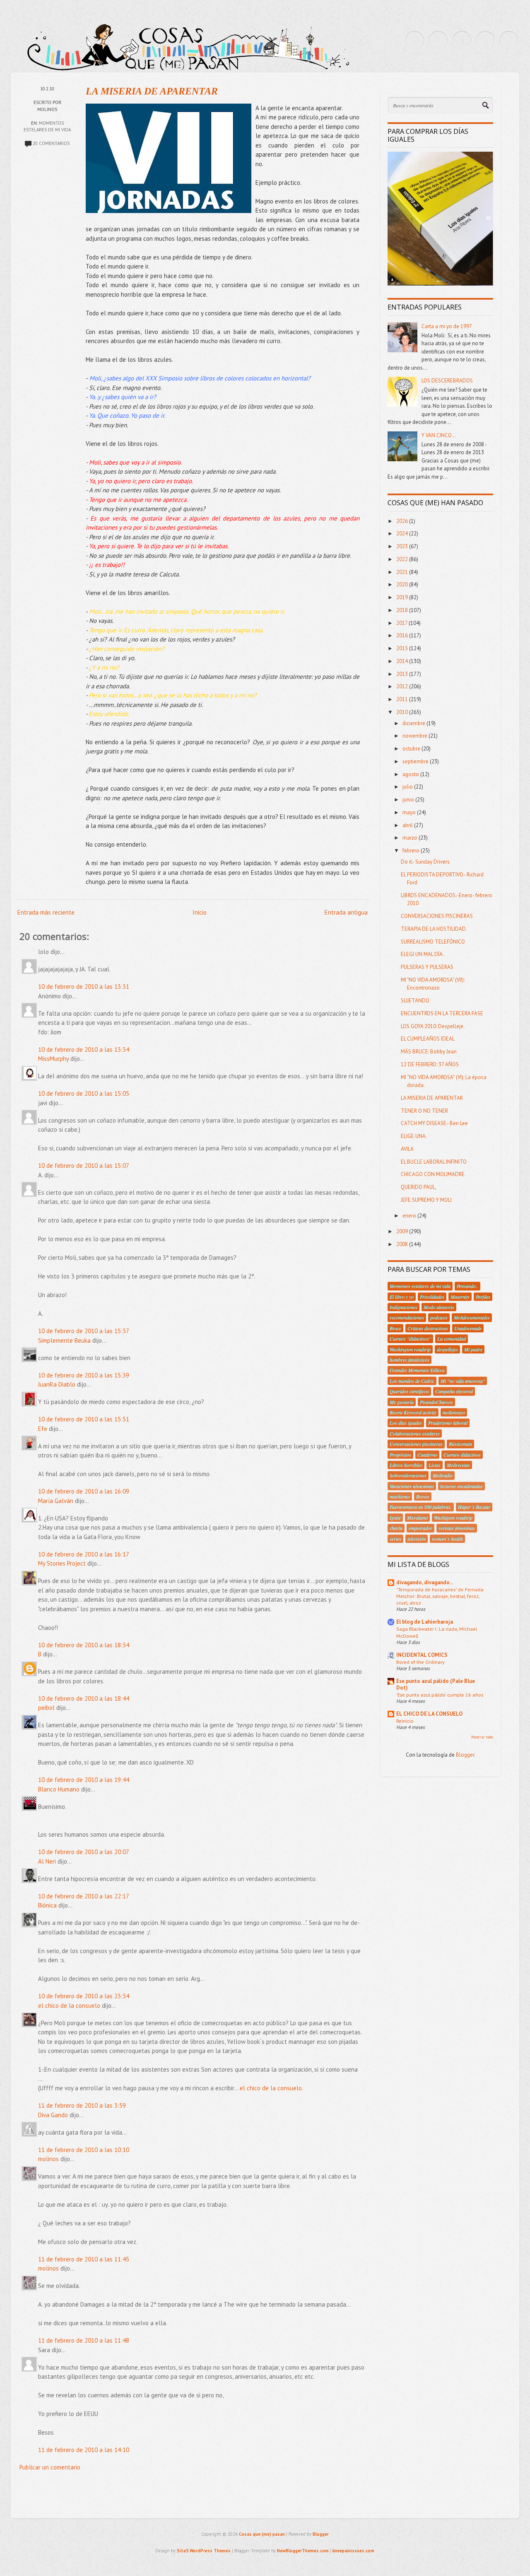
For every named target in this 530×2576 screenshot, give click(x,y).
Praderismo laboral (448, 1423)
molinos (48, 2159)
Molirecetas (458, 1465)
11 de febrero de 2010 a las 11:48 (84, 2340)
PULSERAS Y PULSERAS (427, 967)
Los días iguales (406, 1423)
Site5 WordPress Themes (204, 2551)
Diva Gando (53, 2115)
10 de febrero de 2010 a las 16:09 (84, 1491)
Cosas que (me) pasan (262, 2534)
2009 (403, 1231)
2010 (403, 712)
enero (410, 1216)
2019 (403, 597)
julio (408, 787)
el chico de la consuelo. (271, 2088)
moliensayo (454, 1412)
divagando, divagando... (425, 1582)
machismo (400, 1496)
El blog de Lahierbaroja (425, 1622)
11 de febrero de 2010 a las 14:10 (84, 2450)
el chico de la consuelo (69, 2006)
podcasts (439, 1317)
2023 (403, 546)
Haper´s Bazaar (474, 1507)
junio (409, 800)
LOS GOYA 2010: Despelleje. (433, 1026)
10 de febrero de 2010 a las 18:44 (84, 1698)
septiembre (416, 761)
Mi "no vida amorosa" (463, 1381)
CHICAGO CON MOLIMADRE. (433, 1174)
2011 (403, 699)
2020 (403, 585)
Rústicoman (460, 1444)
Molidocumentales (472, 1317)
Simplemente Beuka (64, 1340)
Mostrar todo (482, 1737)
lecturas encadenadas (461, 1486)
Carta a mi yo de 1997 (447, 326)
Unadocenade (468, 1328)
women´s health (447, 1539)
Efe (43, 1429)
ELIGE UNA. (414, 1136)
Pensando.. (467, 1286)
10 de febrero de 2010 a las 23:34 (84, 1996)
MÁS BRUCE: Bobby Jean (429, 1052)
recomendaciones (407, 1317)
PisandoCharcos (436, 1402)
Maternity (460, 1297)
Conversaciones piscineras (416, 1444)
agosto (411, 774)
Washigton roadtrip (453, 1518)
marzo (411, 838)
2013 (403, 674)
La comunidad (452, 1339)
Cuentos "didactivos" (410, 1339)
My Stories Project (62, 1563)
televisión (417, 1539)
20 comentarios (51, 143)
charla (396, 1528)
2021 (403, 572)
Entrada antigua (346, 912)
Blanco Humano (59, 1789)
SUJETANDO (415, 1001)
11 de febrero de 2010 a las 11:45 (84, 2259)
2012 (403, 686)
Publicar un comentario (50, 2467)
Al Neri (47, 1861)
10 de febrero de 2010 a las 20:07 (84, 1852)
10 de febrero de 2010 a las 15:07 (84, 1166)
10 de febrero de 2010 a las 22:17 (84, 1896)
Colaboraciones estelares (415, 1433)
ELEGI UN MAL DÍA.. (423, 954)
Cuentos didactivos (462, 1455)
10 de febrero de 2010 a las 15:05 (84, 1093)
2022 (403, 559)
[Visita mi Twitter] (414, 41)
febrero (412, 851)
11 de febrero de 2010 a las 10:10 (84, 2150)
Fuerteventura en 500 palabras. (421, 1507)
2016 (403, 636)
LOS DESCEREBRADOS (447, 381)
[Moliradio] (485, 41)
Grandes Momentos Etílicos (417, 1370)
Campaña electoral (454, 1391)
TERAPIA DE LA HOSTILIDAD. (434, 929)
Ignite (395, 1518)
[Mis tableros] (509, 41)
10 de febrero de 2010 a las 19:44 (84, 1780)
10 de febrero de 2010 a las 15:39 (84, 1375)
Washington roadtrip (410, 1349)
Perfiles (483, 1297)
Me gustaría (402, 1402)
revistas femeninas (457, 1528)
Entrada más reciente (46, 912)
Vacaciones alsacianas (412, 1486)
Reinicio (405, 1721)
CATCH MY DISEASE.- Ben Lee (434, 1123)
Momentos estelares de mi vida (420, 1286)
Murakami (417, 1518)
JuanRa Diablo (57, 1384)
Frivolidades (432, 1297)
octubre (412, 749)
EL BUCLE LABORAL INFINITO (434, 1162)
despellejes (447, 1349)
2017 (402, 623)
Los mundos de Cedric (412, 1381)
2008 (403, 1244)
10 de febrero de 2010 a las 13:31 (84, 987)
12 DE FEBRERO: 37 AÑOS (430, 1064)
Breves (423, 1496)
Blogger (465, 1755)
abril (408, 825)
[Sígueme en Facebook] (438, 41)
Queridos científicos (409, 1391)
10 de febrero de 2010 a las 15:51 (84, 1419)
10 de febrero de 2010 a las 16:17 (84, 1554)
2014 (403, 661)
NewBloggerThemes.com (303, 2551)
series (395, 1539)
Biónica (47, 1905)
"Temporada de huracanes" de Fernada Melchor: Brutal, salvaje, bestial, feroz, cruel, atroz (440, 1596)
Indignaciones (404, 1307)
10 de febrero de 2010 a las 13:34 (84, 1050)
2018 (403, 610)
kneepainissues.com (353, 2551)
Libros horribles (406, 1465)
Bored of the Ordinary (420, 1662)
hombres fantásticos (410, 1360)
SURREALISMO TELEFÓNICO (433, 942)
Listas (435, 1465)
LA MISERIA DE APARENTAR (152, 91)
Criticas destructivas (428, 1328)
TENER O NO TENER (424, 1111)
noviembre (416, 736)
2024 (403, 534)
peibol (46, 1708)
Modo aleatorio (439, 1307)
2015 (403, 648)
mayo (410, 812)
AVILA (407, 1149)
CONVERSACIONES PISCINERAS (437, 916)
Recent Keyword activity (413, 1412)
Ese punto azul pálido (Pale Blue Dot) (436, 1684)
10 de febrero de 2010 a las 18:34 (84, 1645)
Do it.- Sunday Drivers (425, 862)
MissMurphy (53, 1059)
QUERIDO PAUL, (419, 1187)
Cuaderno (427, 1455)
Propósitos (400, 1455)
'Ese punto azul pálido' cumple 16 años (440, 1695)
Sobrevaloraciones (408, 1475)
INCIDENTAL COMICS (422, 1655)
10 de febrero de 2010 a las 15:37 (84, 1331)
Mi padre (473, 1349)
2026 (403, 521)
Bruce (395, 1328)
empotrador (420, 1528)
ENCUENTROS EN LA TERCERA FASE (442, 1013)
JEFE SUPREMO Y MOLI (426, 1200)
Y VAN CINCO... (439, 435)
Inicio (200, 912)
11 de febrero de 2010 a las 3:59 (82, 2105)
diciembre (414, 723)
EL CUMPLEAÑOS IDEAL (428, 1039)
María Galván (56, 1501)
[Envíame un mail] (462, 41)
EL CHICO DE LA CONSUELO (429, 1714)
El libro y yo (402, 1297)
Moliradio (443, 1475)
